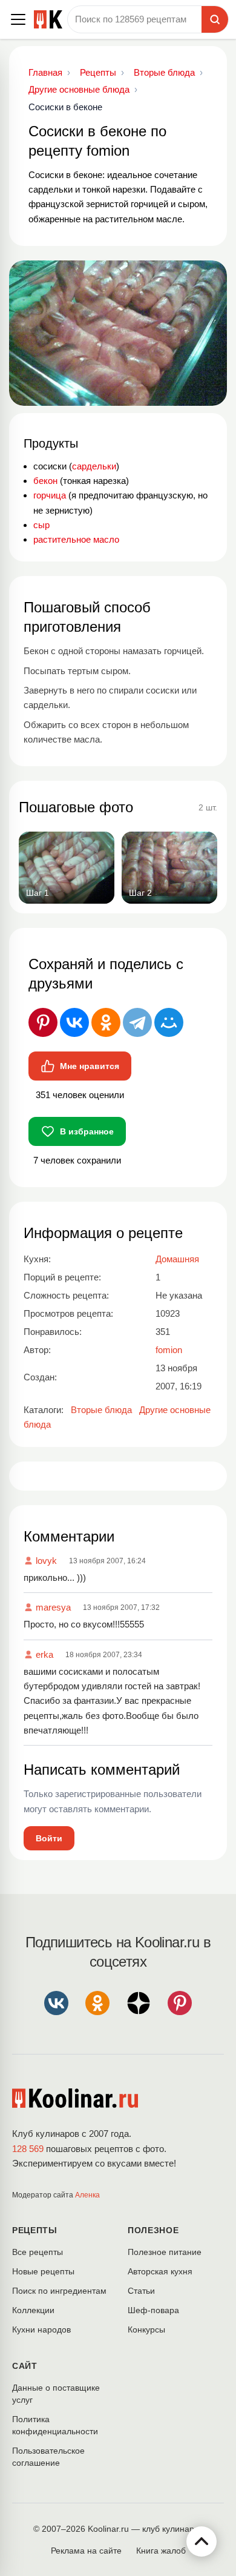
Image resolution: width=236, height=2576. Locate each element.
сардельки (94, 466)
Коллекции (33, 2310)
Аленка (87, 2195)
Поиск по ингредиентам (59, 2291)
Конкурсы (146, 2329)
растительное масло (76, 539)
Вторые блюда (101, 1410)
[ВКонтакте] (74, 1022)
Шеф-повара (153, 2310)
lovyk (46, 1561)
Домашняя (177, 1259)
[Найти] (215, 19)
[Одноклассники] (106, 1022)
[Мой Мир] (169, 1022)
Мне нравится (90, 1066)
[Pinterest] (43, 1022)
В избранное (87, 1131)
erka (44, 1654)
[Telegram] (137, 1022)
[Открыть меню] (18, 19)
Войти (49, 1838)
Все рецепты (38, 2252)
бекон (45, 481)
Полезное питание (165, 2252)
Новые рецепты (43, 2271)
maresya (53, 1607)
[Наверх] (202, 2541)
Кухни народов (41, 2329)
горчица (50, 495)
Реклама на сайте (86, 2551)
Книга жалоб (161, 2551)
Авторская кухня (160, 2271)
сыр (41, 525)
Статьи (141, 2291)
